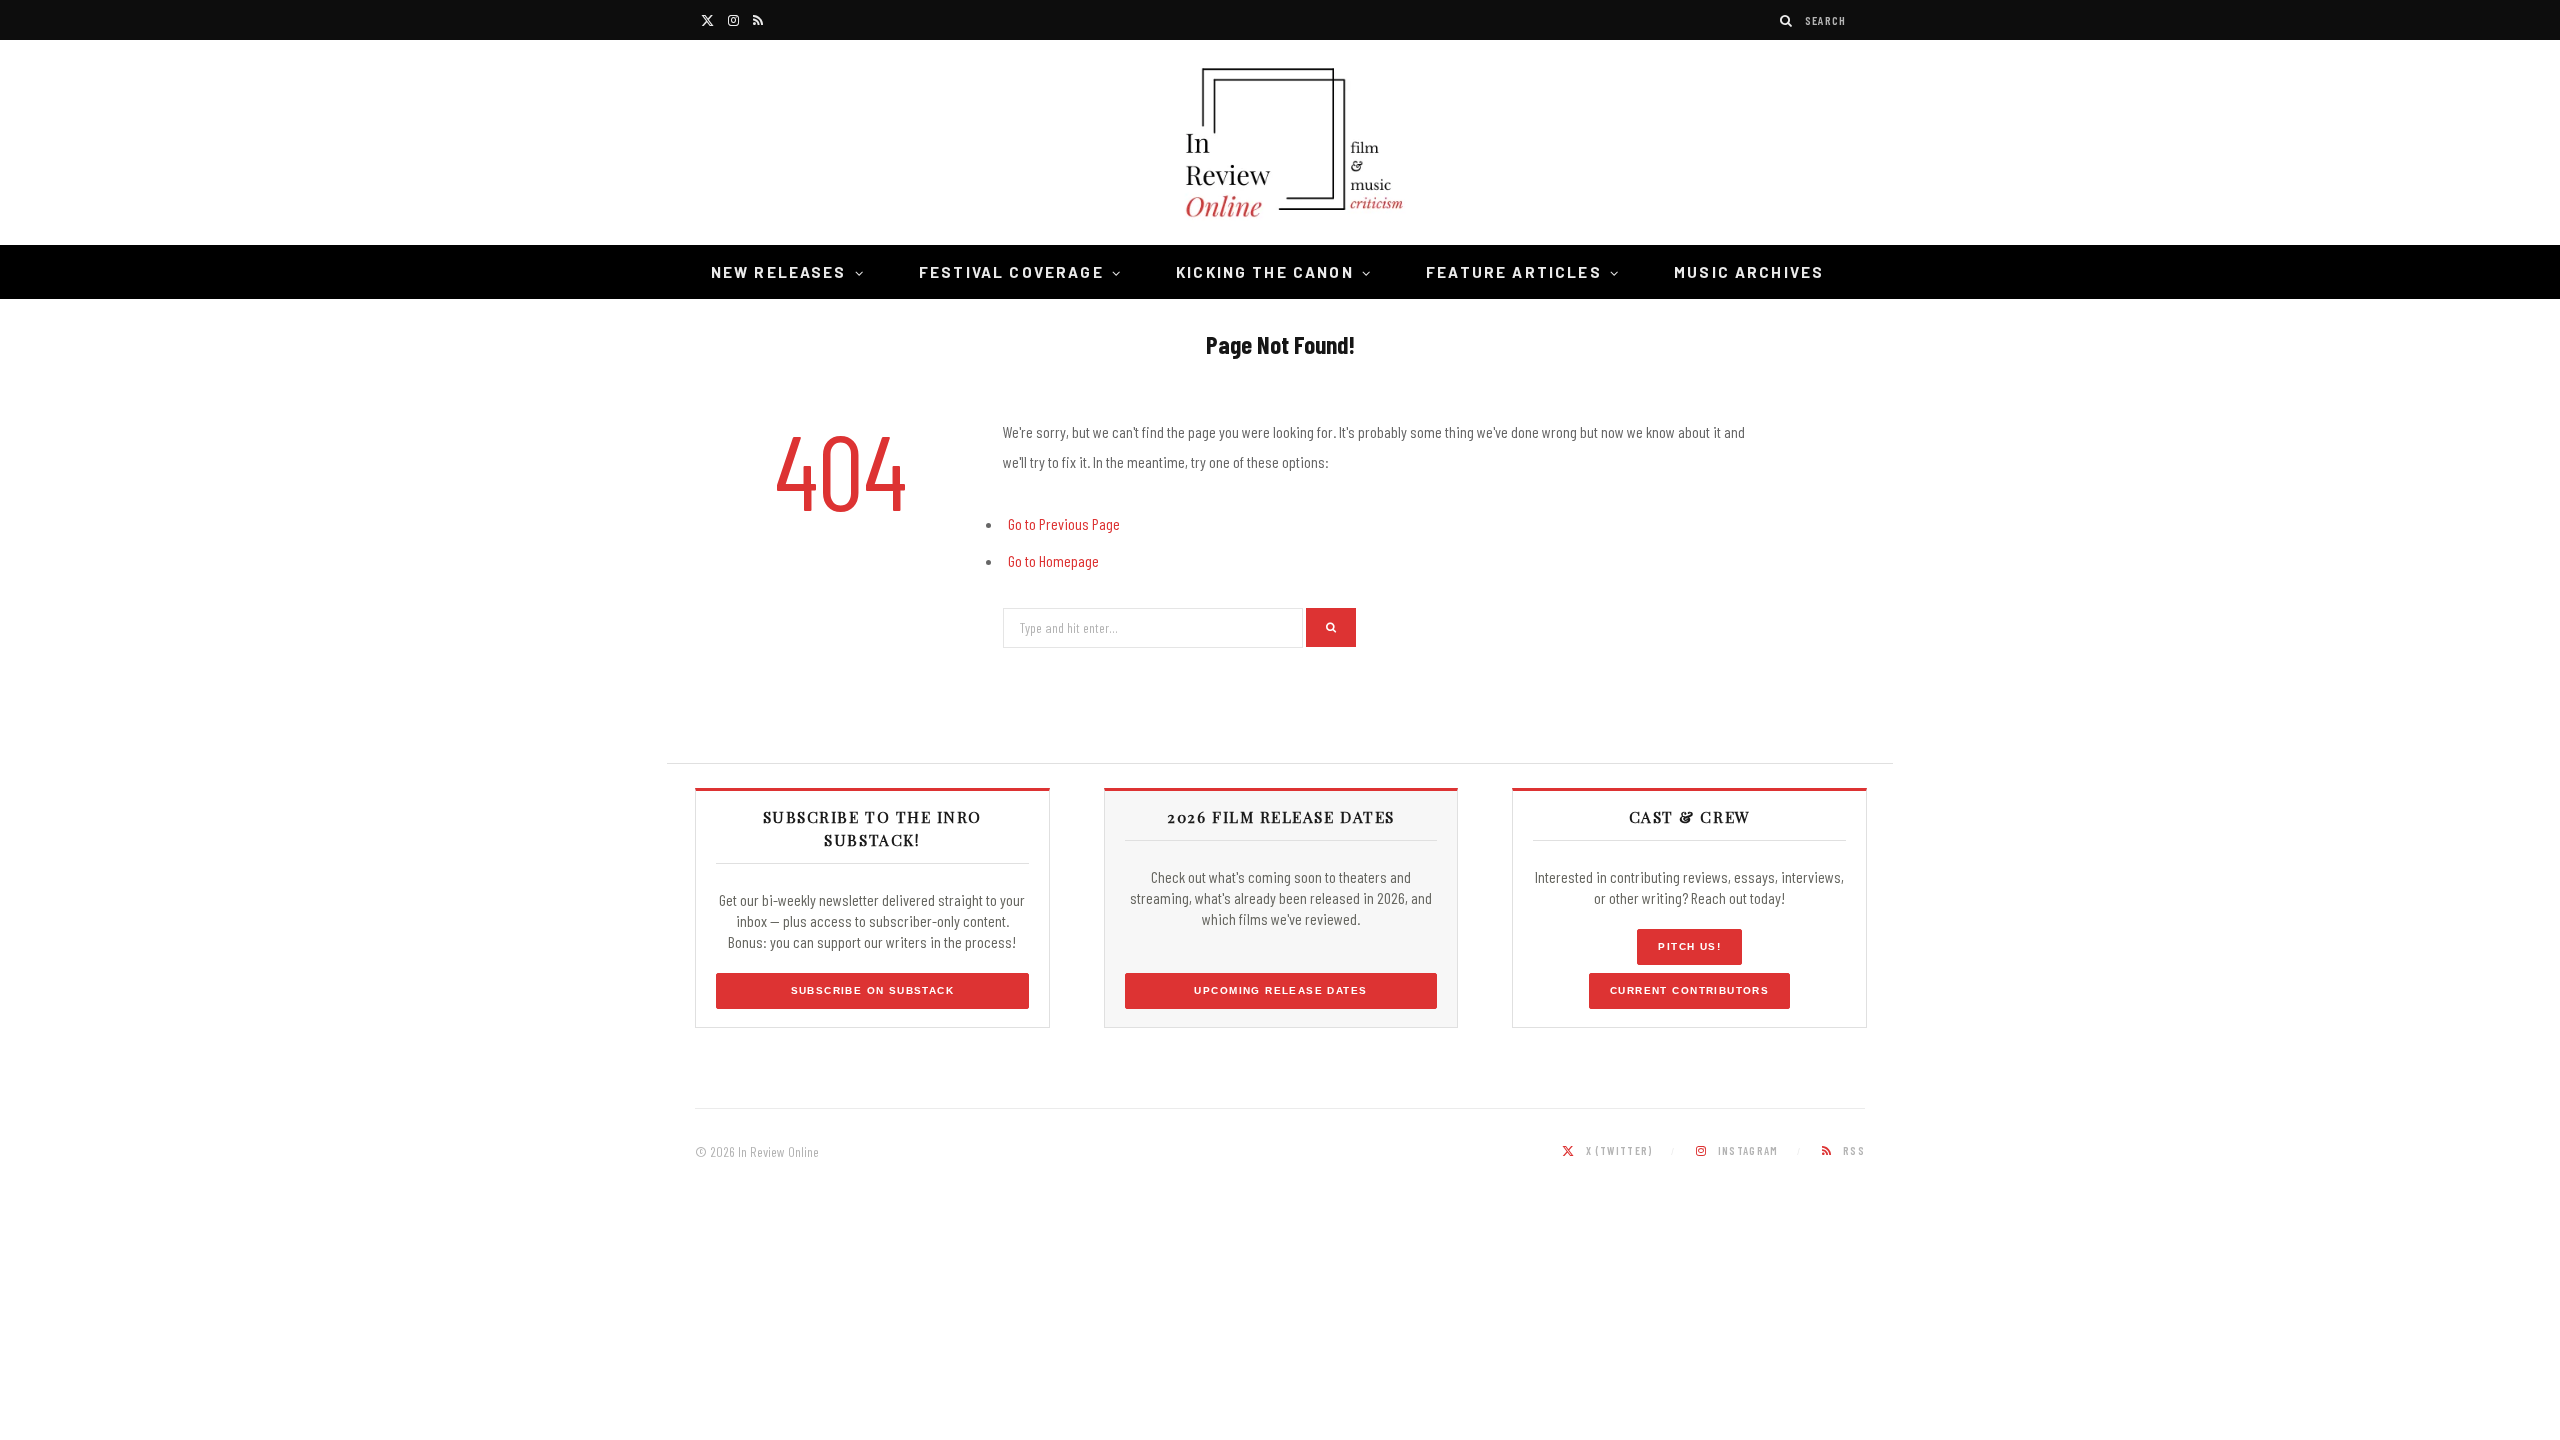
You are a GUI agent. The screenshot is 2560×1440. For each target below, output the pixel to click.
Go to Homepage (1053, 560)
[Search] (1787, 20)
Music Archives (1749, 272)
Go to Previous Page (1064, 523)
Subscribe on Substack (873, 990)
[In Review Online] (1280, 145)
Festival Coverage (1011, 272)
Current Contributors (1689, 990)
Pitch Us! (1689, 946)
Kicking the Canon (1265, 272)
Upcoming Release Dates (1280, 990)
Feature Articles (1514, 272)
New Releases (779, 272)
